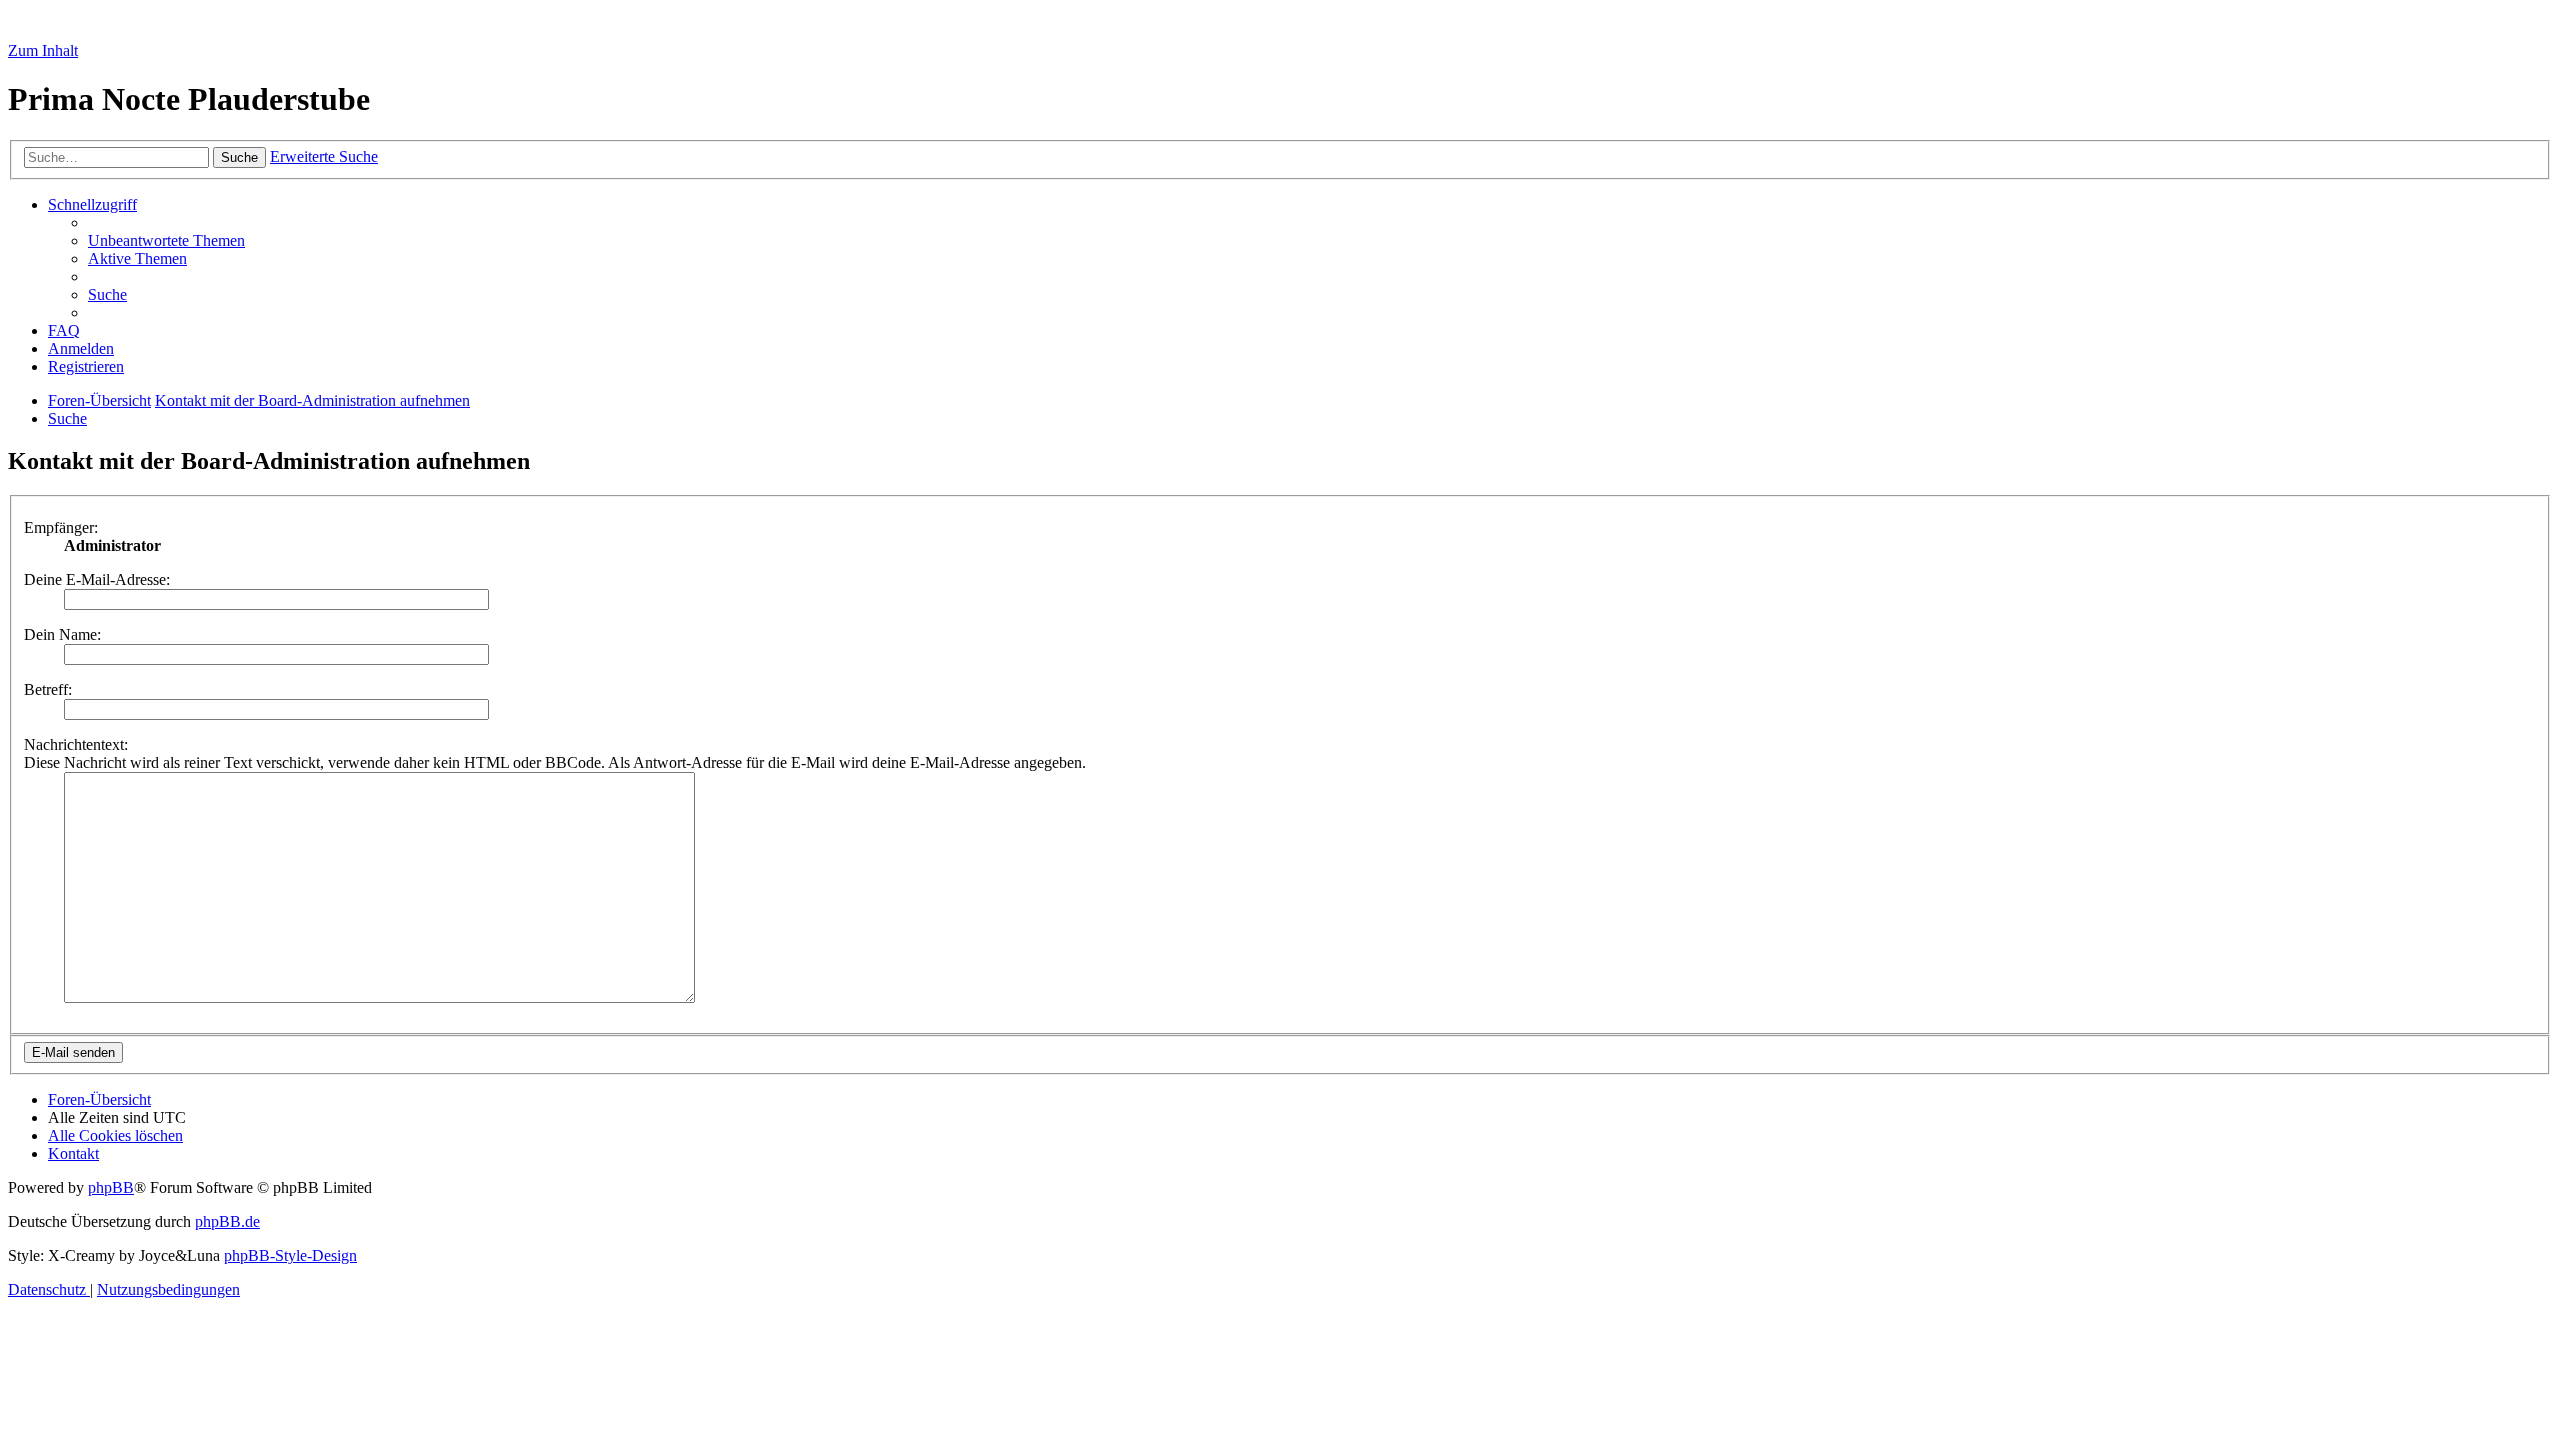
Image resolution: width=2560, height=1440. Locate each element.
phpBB (111, 1187)
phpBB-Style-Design (290, 1255)
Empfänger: (61, 527)
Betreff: (48, 689)
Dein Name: (62, 634)
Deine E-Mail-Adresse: (97, 579)
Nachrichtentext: (76, 744)
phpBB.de (227, 1221)
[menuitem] (166, 240)
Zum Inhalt (43, 50)
